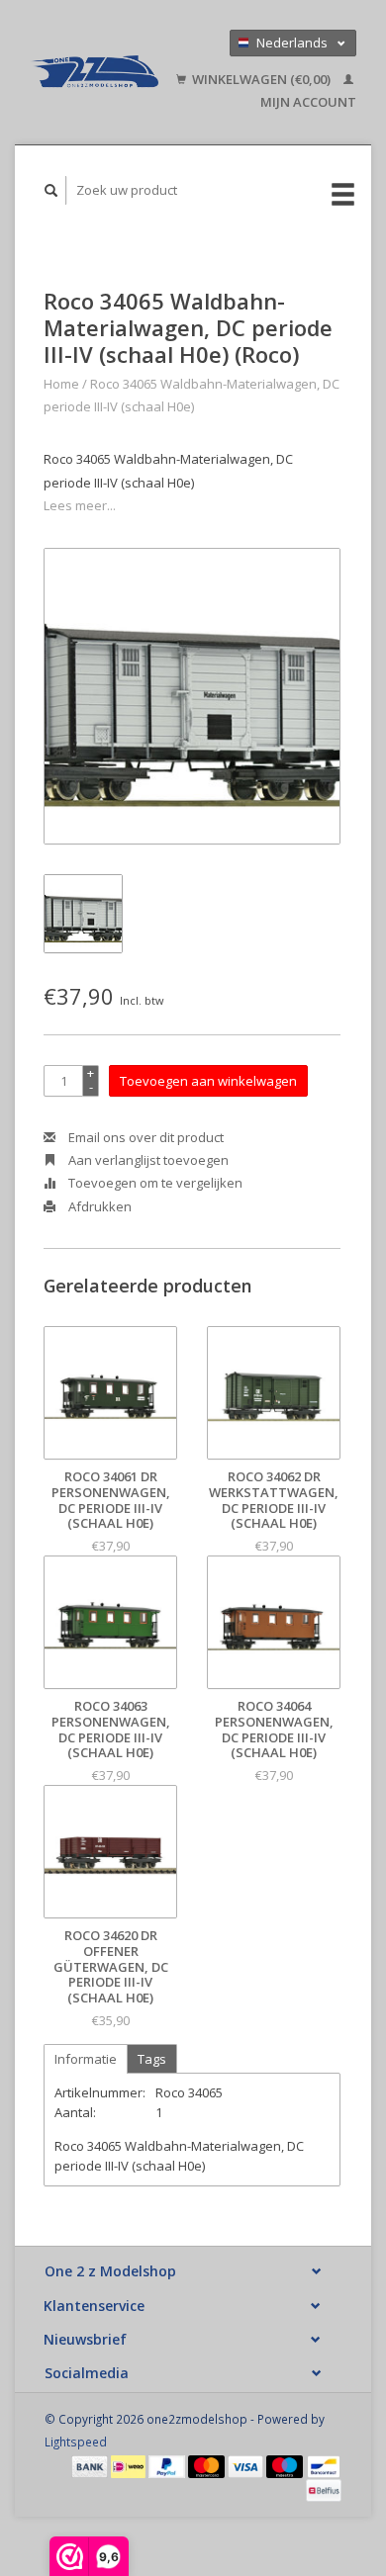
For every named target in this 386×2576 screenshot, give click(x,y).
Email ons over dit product (145, 1137)
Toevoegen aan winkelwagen (208, 1081)
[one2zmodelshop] (94, 72)
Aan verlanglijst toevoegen (147, 1160)
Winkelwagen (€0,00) (261, 79)
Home (61, 384)
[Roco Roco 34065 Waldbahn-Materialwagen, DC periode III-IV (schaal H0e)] (192, 696)
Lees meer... (80, 505)
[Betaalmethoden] (91, 2465)
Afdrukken (98, 1206)
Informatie (86, 2059)
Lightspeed (76, 2442)
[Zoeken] (51, 190)
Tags (152, 2059)
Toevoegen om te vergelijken (154, 1183)
